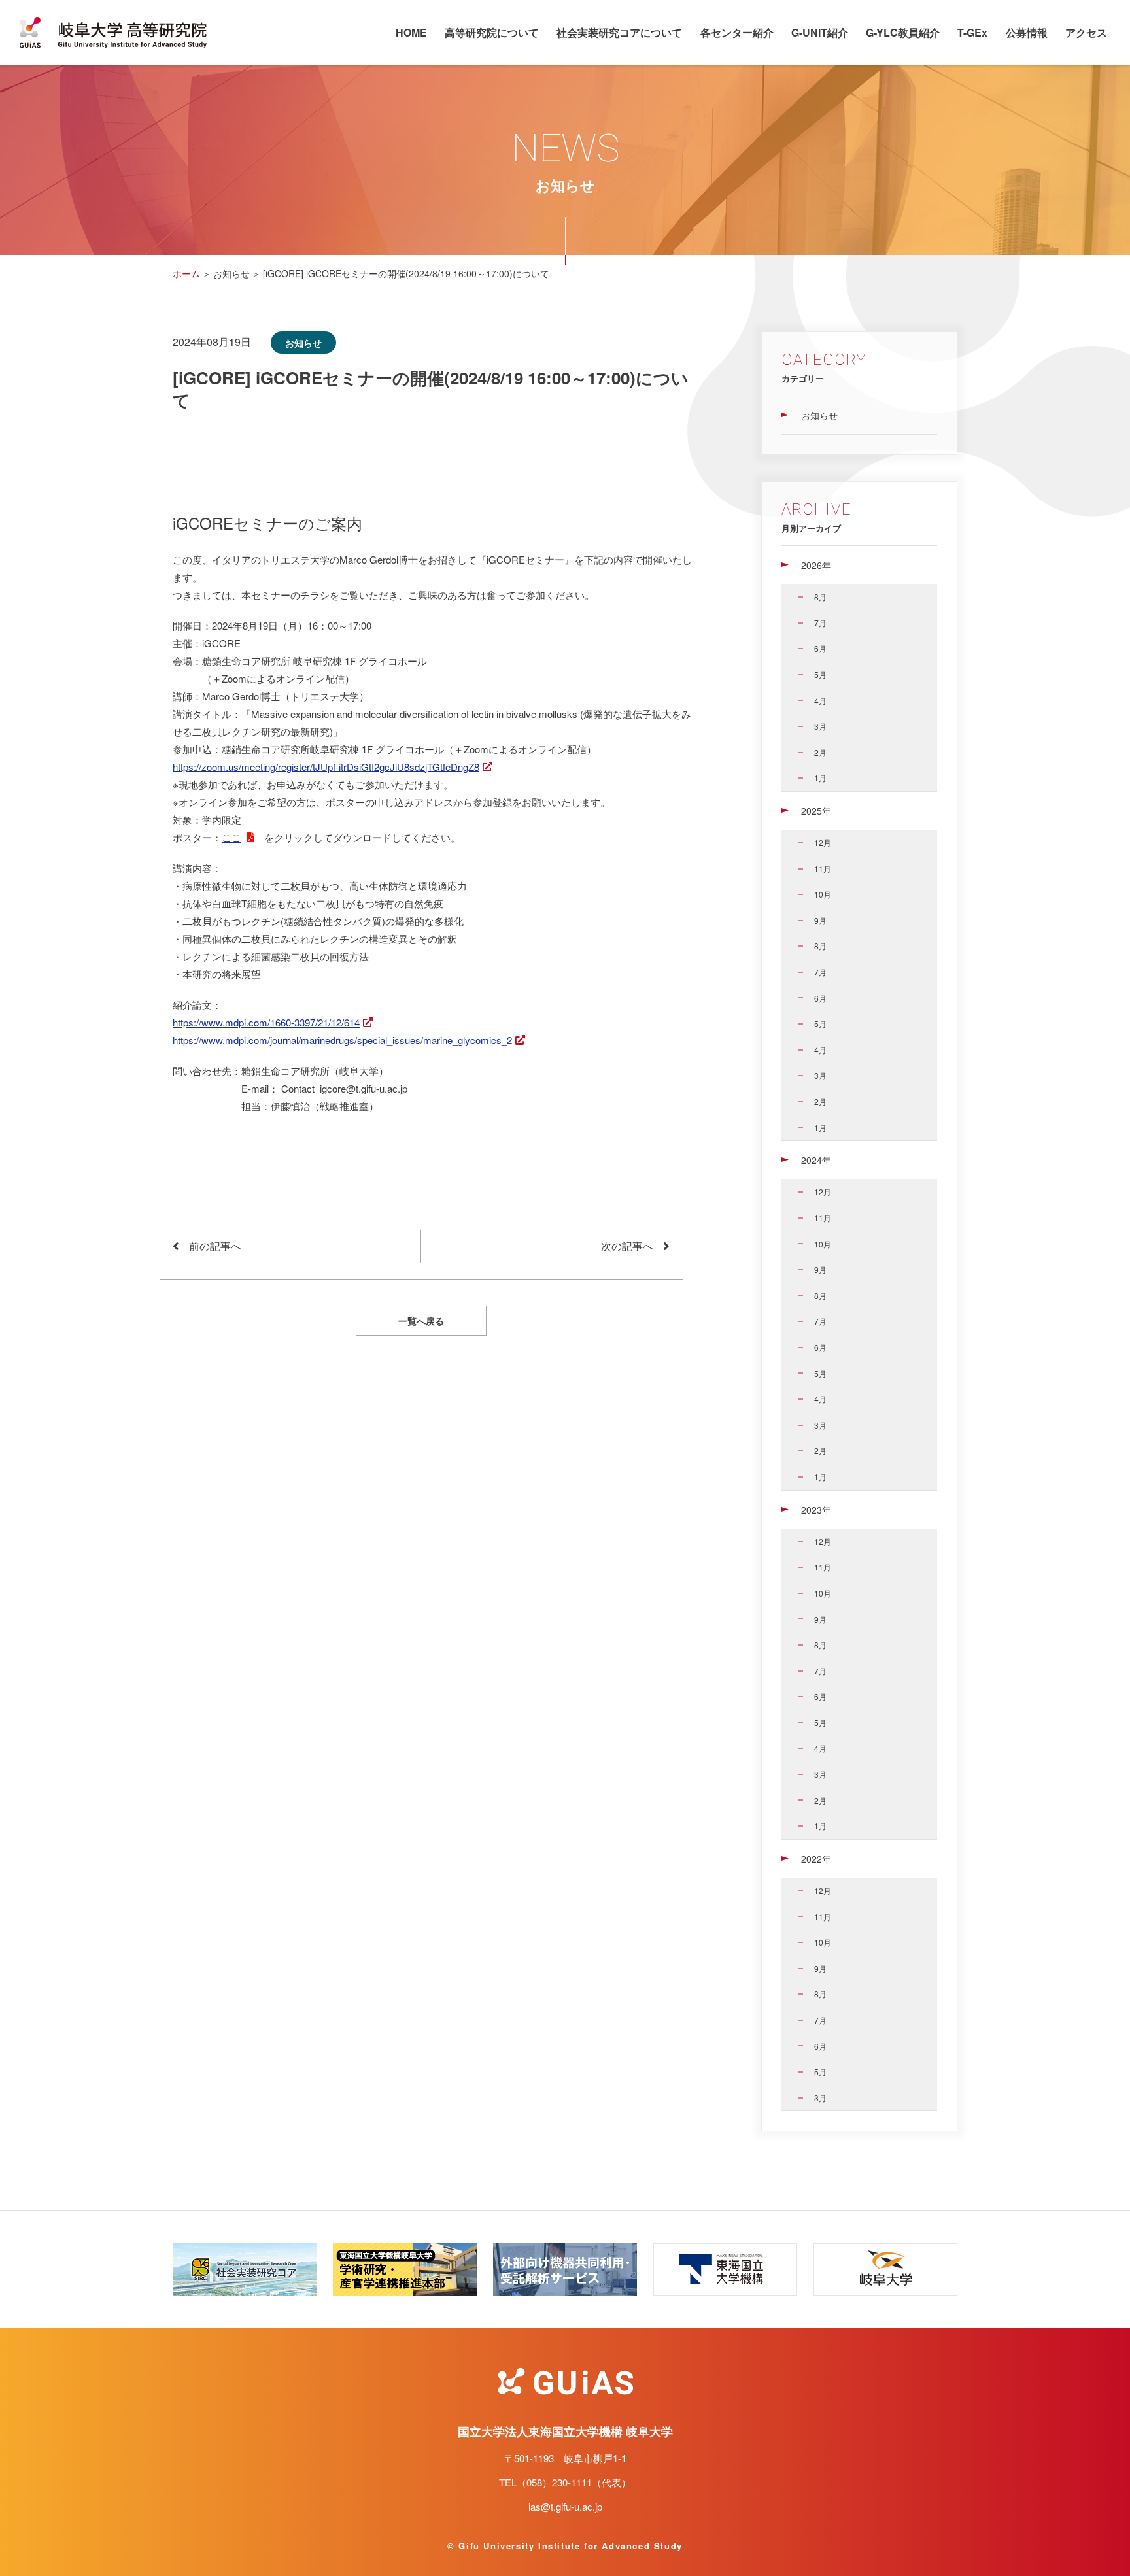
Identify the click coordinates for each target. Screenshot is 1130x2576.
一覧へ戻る (421, 1321)
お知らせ (819, 415)
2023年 (816, 1510)
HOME (411, 32)
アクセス (1086, 32)
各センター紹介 (737, 32)
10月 (823, 894)
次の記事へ (627, 1246)
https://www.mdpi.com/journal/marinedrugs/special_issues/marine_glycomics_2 (342, 1040)
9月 (820, 920)
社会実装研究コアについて (619, 32)
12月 (823, 842)
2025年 (816, 811)
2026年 (816, 565)
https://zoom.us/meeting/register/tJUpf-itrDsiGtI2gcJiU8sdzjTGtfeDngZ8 (326, 767)
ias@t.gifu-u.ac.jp (565, 2506)
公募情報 (1027, 32)
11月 (823, 869)
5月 (820, 674)
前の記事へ (215, 1246)
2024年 (816, 1160)
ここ (231, 837)
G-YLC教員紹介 (903, 32)
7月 (820, 623)
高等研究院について (492, 32)
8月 (820, 597)
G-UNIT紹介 (820, 32)
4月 (820, 701)
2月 (820, 752)
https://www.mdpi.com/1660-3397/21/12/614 (266, 1022)
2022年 (816, 1859)
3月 (820, 726)
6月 (820, 648)
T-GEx (972, 32)
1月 (820, 778)
